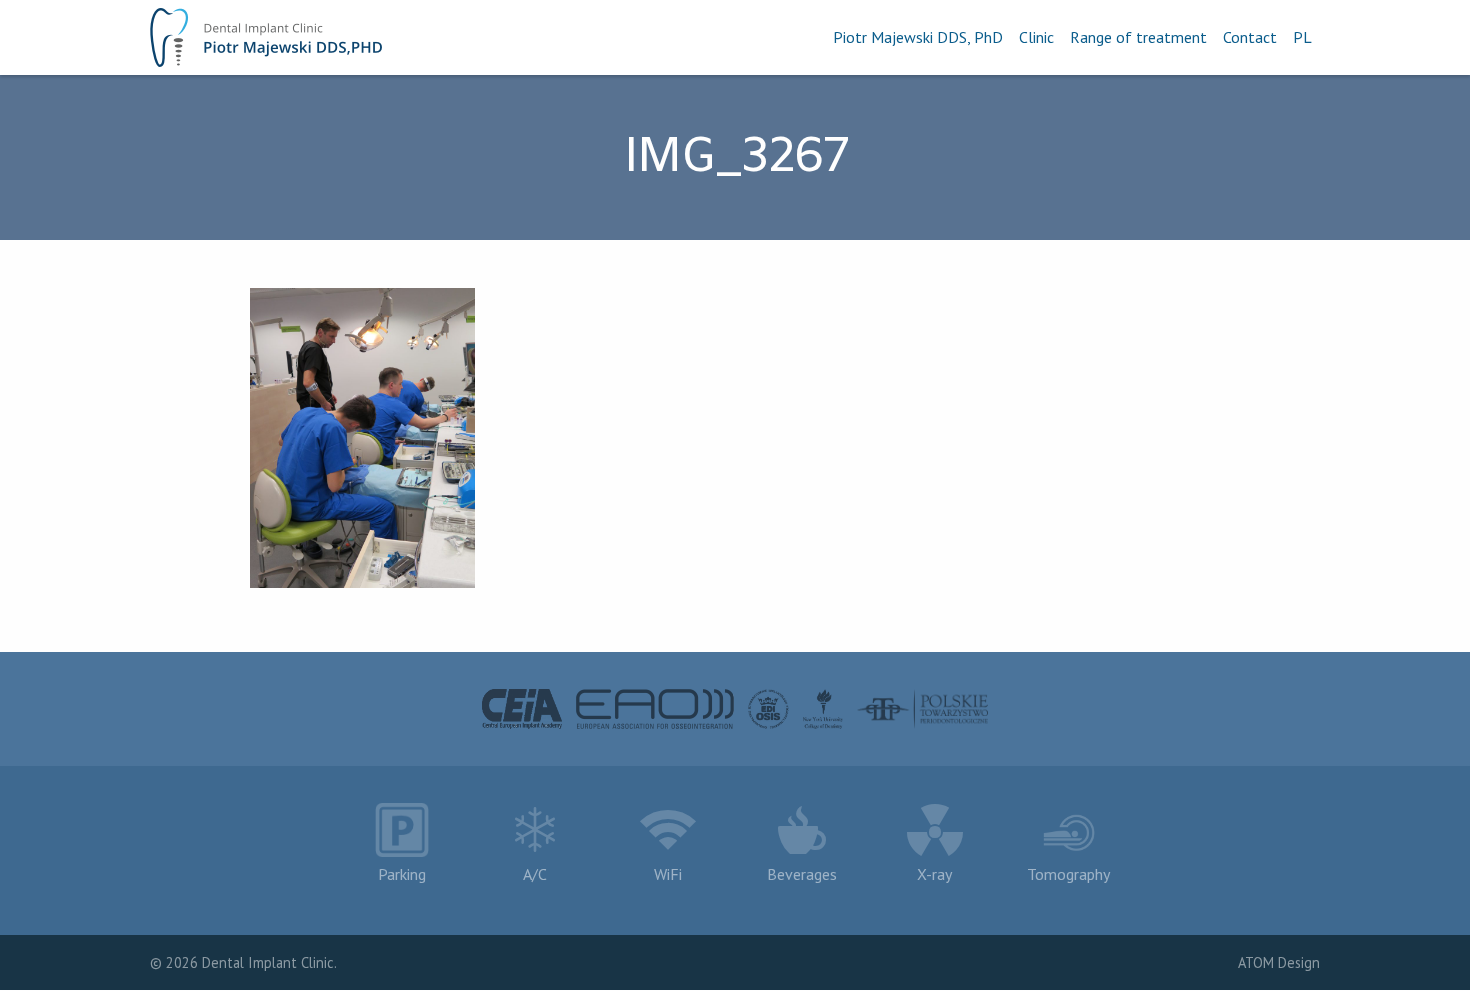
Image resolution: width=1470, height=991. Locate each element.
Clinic (1036, 37)
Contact (1250, 37)
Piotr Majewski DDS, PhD (918, 37)
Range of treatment (1138, 37)
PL (1302, 37)
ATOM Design (1279, 962)
